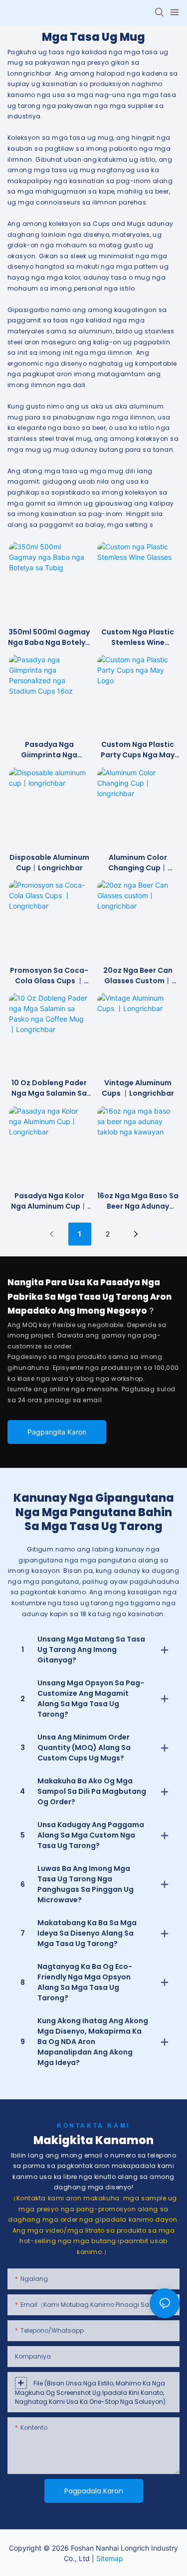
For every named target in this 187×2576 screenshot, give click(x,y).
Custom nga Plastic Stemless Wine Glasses (138, 637)
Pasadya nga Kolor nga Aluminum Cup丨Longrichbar (49, 1201)
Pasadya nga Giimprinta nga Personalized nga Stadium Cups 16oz (49, 750)
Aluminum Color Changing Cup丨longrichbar (138, 863)
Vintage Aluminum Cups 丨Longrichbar (138, 1088)
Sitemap (110, 2558)
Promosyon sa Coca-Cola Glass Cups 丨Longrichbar (49, 976)
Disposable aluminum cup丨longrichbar (49, 863)
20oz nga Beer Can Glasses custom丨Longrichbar (138, 976)
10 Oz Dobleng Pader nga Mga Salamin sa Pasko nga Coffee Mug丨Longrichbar (49, 1088)
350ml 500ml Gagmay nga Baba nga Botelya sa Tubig (49, 637)
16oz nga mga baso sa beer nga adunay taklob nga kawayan (138, 1201)
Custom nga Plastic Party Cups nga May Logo (138, 750)
